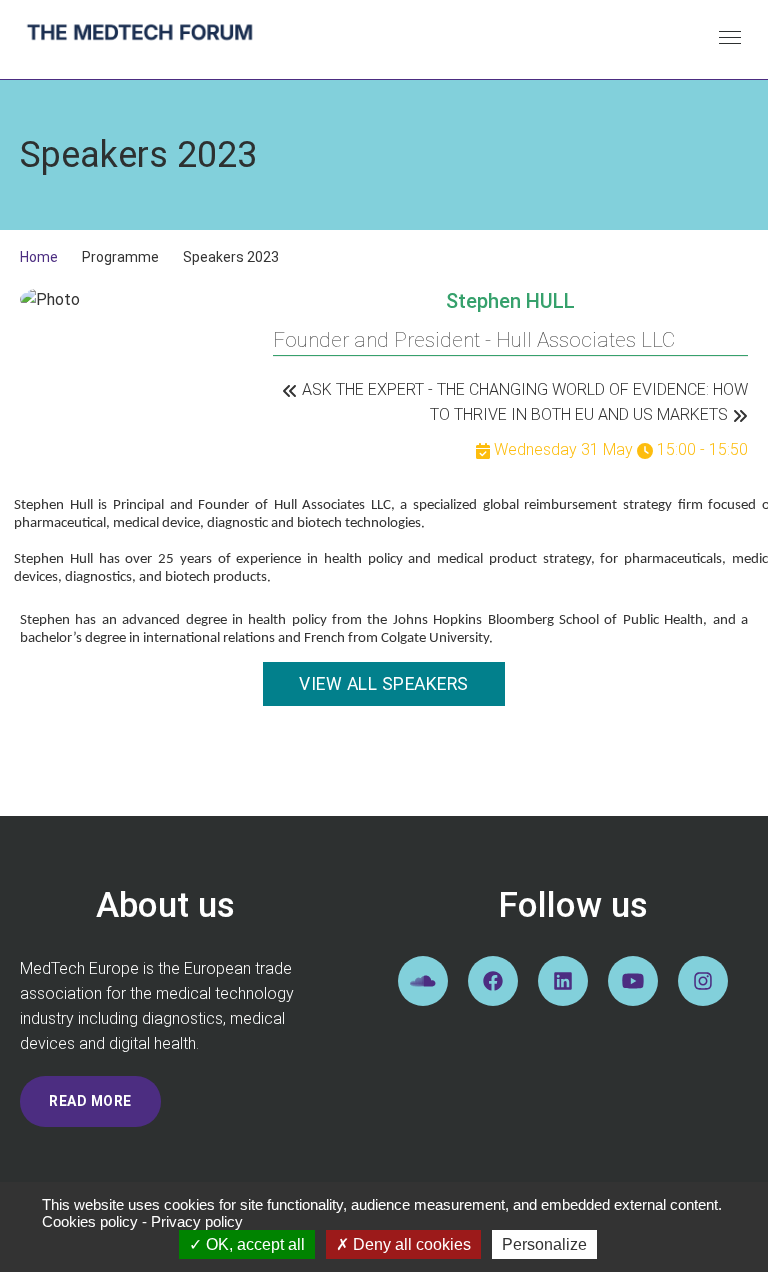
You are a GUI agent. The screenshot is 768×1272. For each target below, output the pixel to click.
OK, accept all (253, 1244)
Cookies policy (90, 1221)
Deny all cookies (410, 1244)
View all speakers (384, 684)
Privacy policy (197, 1221)
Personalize (544, 1244)
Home (39, 257)
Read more (90, 1101)
